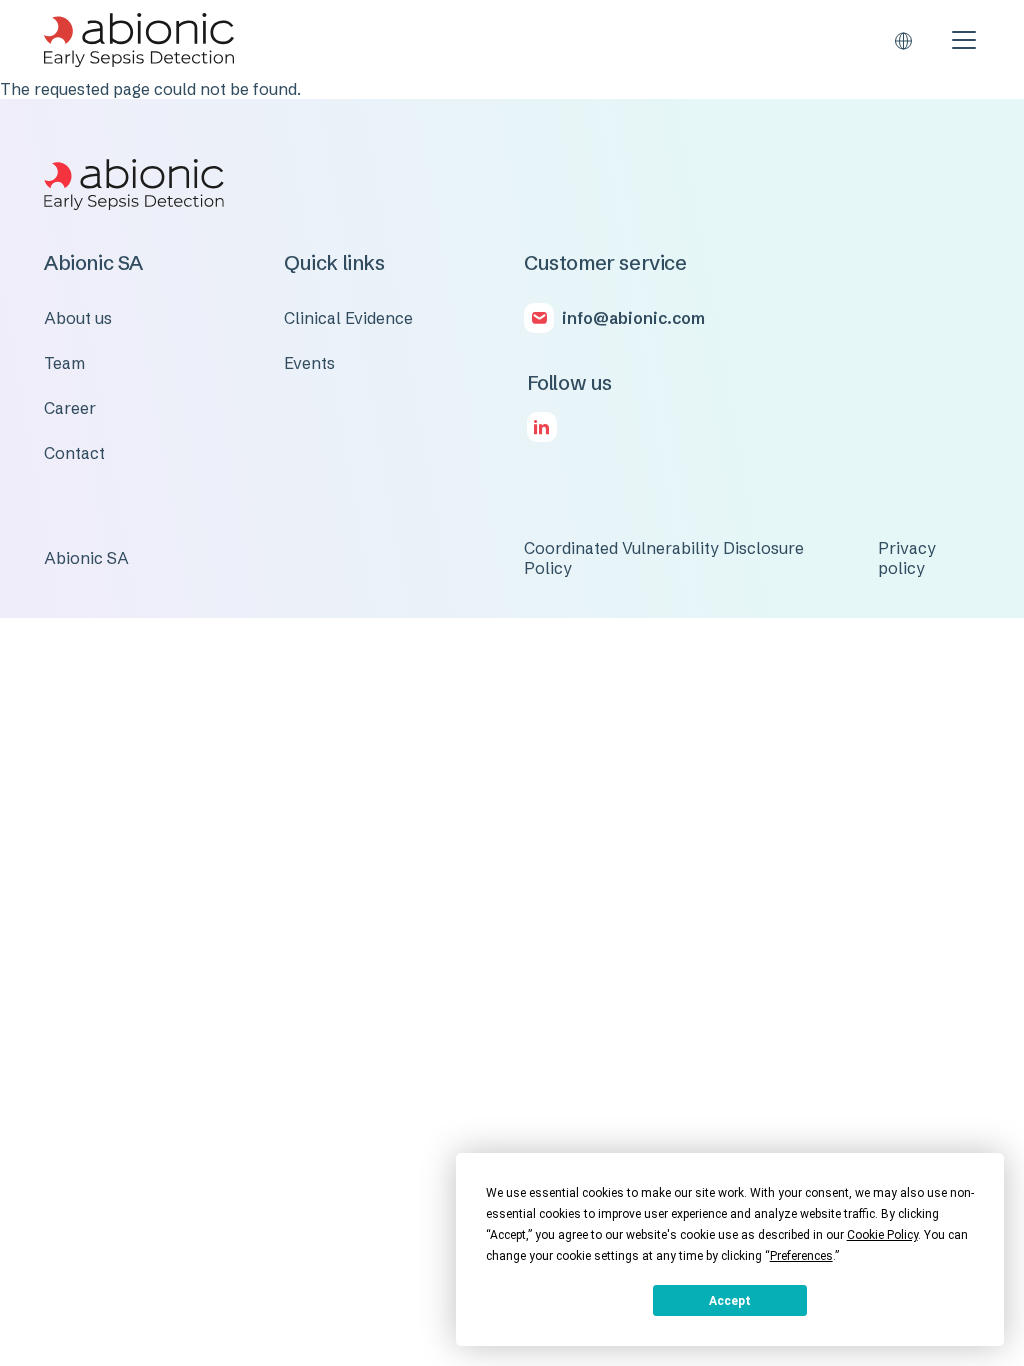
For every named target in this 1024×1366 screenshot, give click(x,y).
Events (309, 363)
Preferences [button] (801, 1256)
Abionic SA (86, 558)
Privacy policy (907, 558)
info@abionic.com (633, 318)
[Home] (139, 40)
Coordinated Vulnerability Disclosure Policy (664, 558)
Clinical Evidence (348, 318)
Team (64, 363)
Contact (74, 453)
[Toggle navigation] (964, 40)
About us (78, 318)
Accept (730, 1301)
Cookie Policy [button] (882, 1235)
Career (70, 408)
